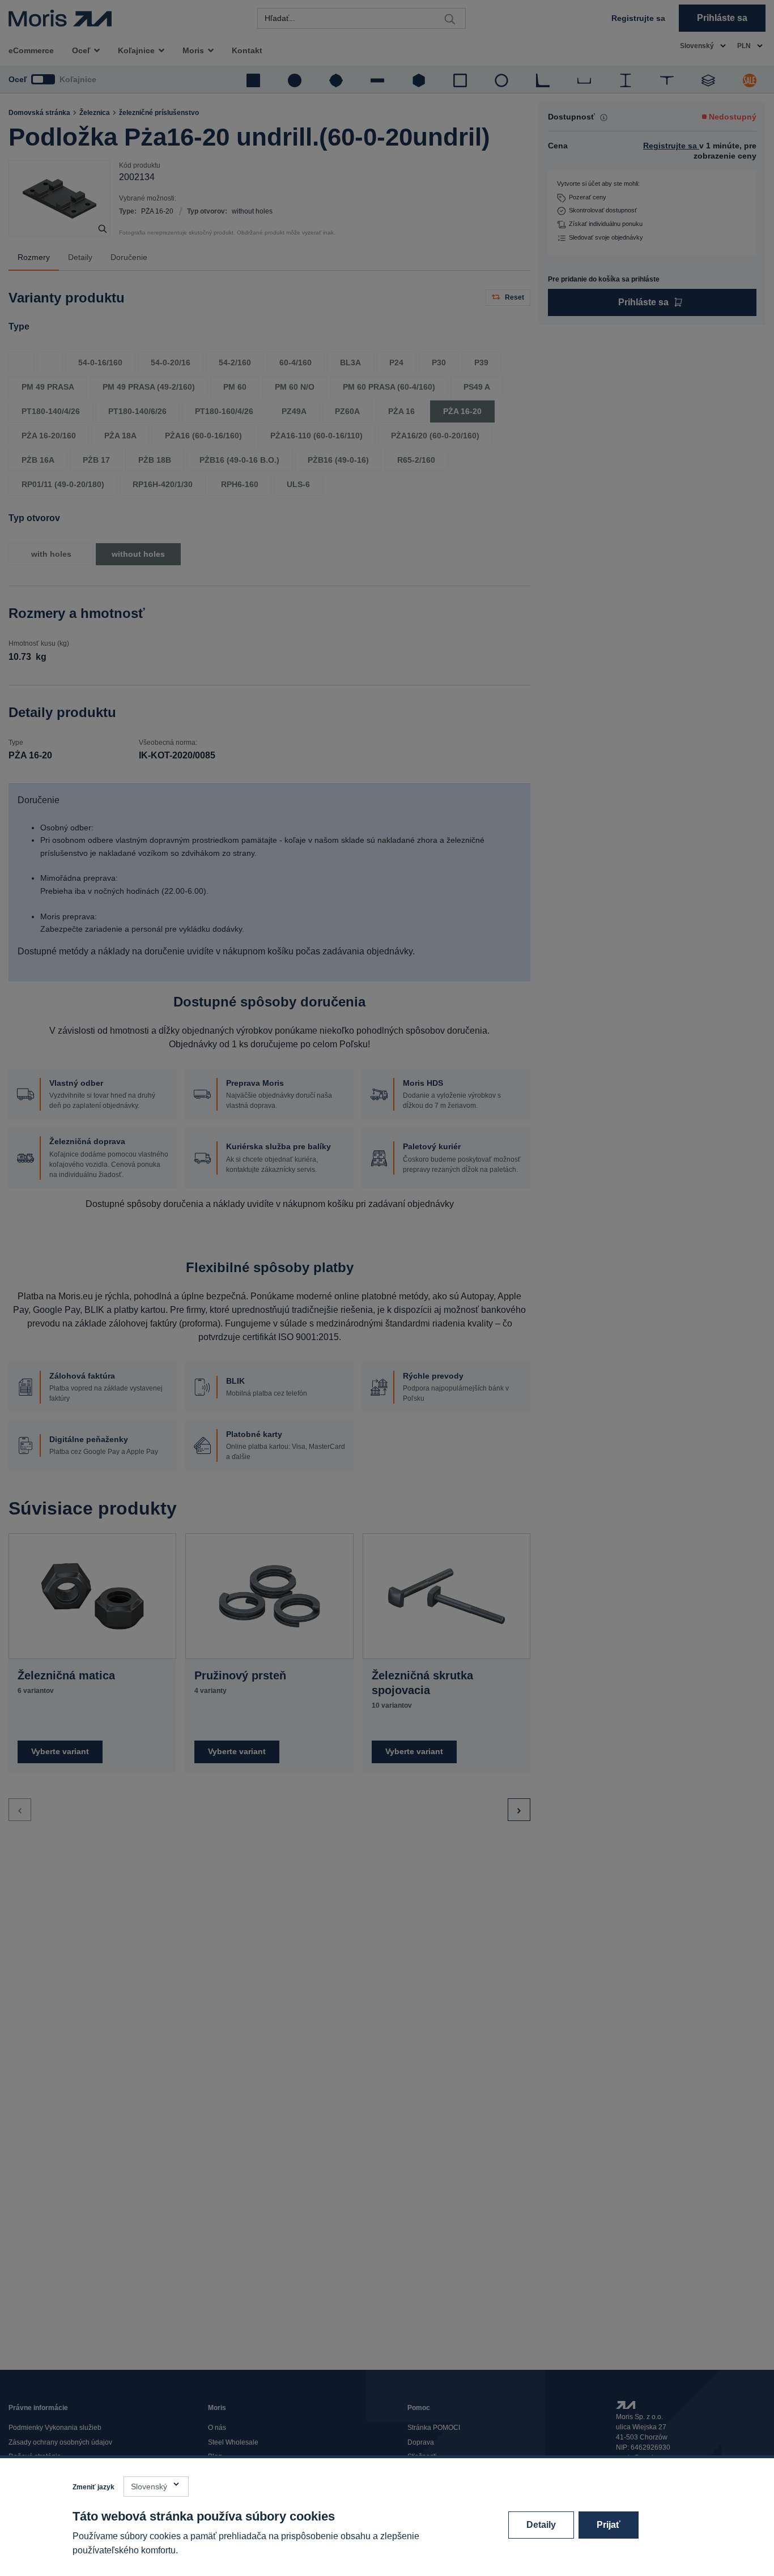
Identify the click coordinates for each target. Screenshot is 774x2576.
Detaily (541, 2525)
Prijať (609, 2525)
